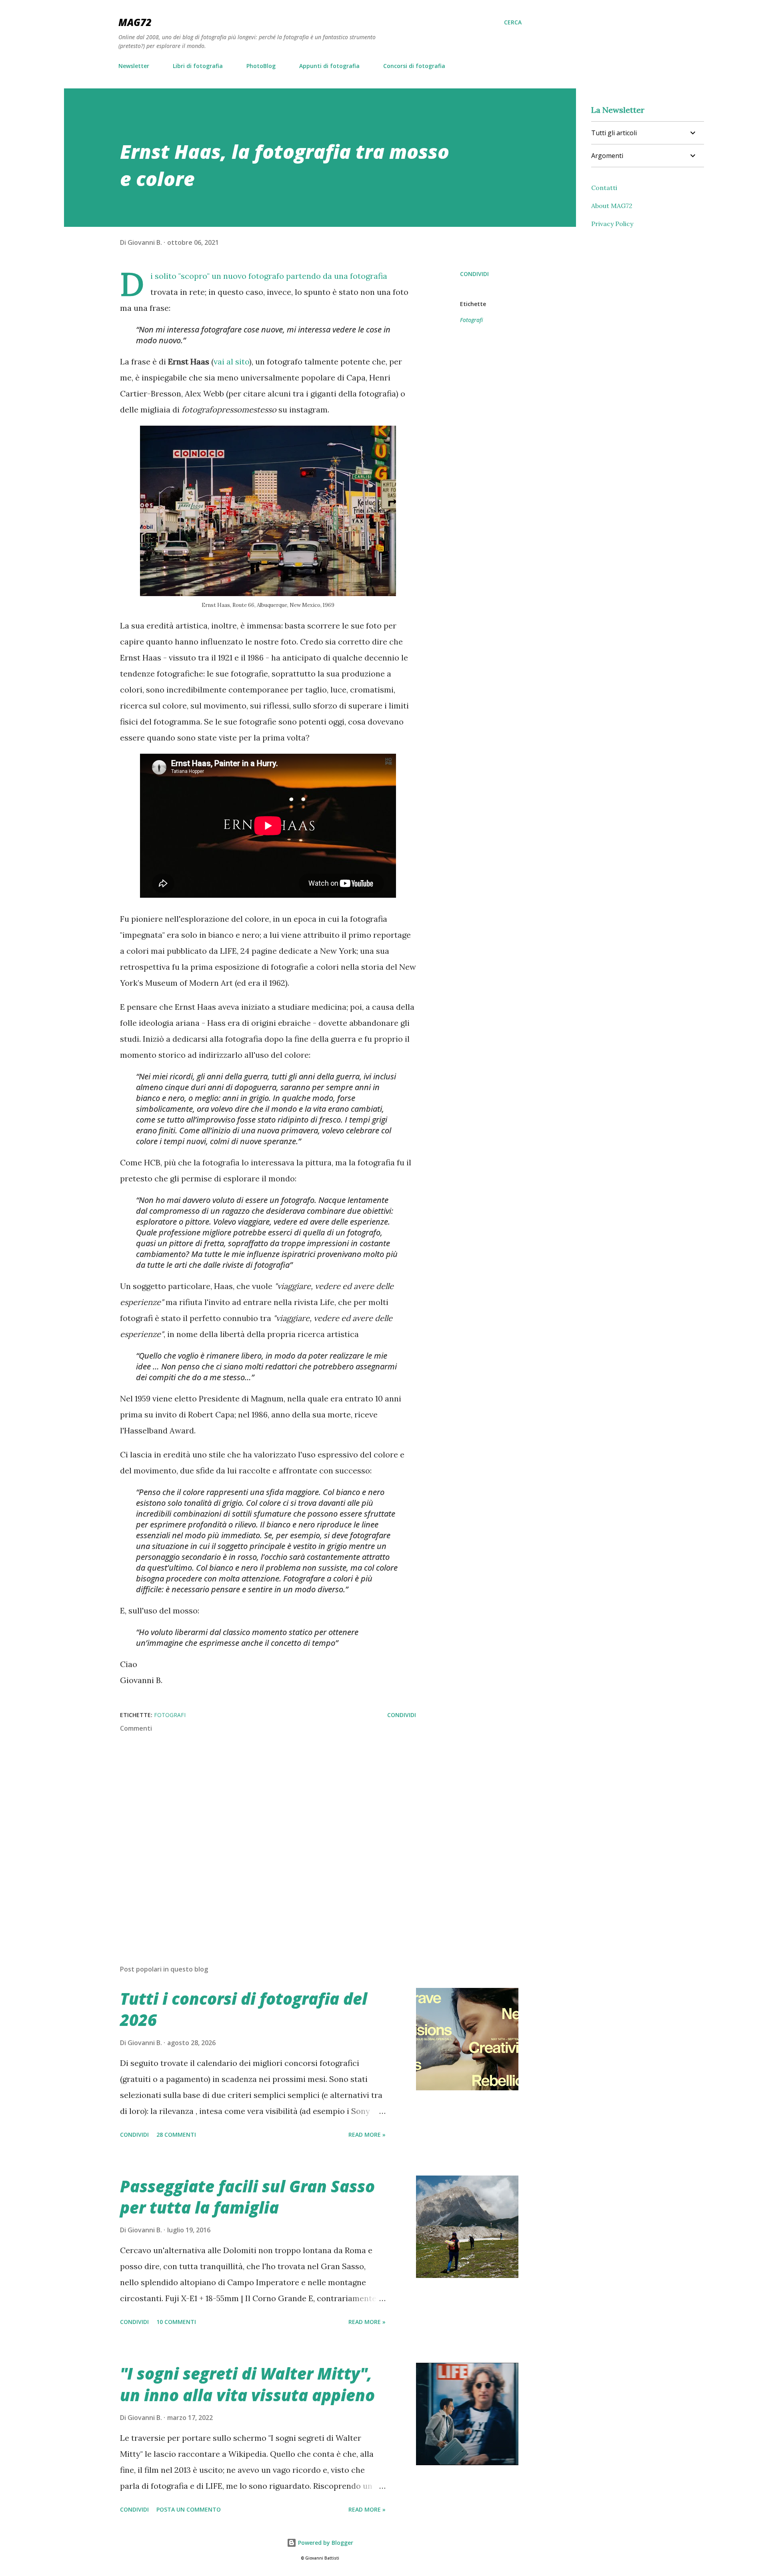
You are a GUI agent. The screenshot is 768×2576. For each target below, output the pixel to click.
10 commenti (176, 2322)
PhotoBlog (261, 66)
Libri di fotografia (198, 66)
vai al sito (231, 361)
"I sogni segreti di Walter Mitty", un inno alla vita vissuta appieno (247, 2384)
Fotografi (471, 320)
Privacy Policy (612, 224)
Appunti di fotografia (329, 66)
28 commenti (176, 2135)
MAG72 (135, 22)
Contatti (604, 188)
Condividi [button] (474, 274)
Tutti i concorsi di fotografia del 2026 (244, 2009)
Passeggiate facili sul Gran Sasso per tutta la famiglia (247, 2197)
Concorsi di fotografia (414, 66)
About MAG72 (612, 206)
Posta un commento (189, 2509)
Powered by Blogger (325, 2543)
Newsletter (134, 66)
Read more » (367, 2135)
